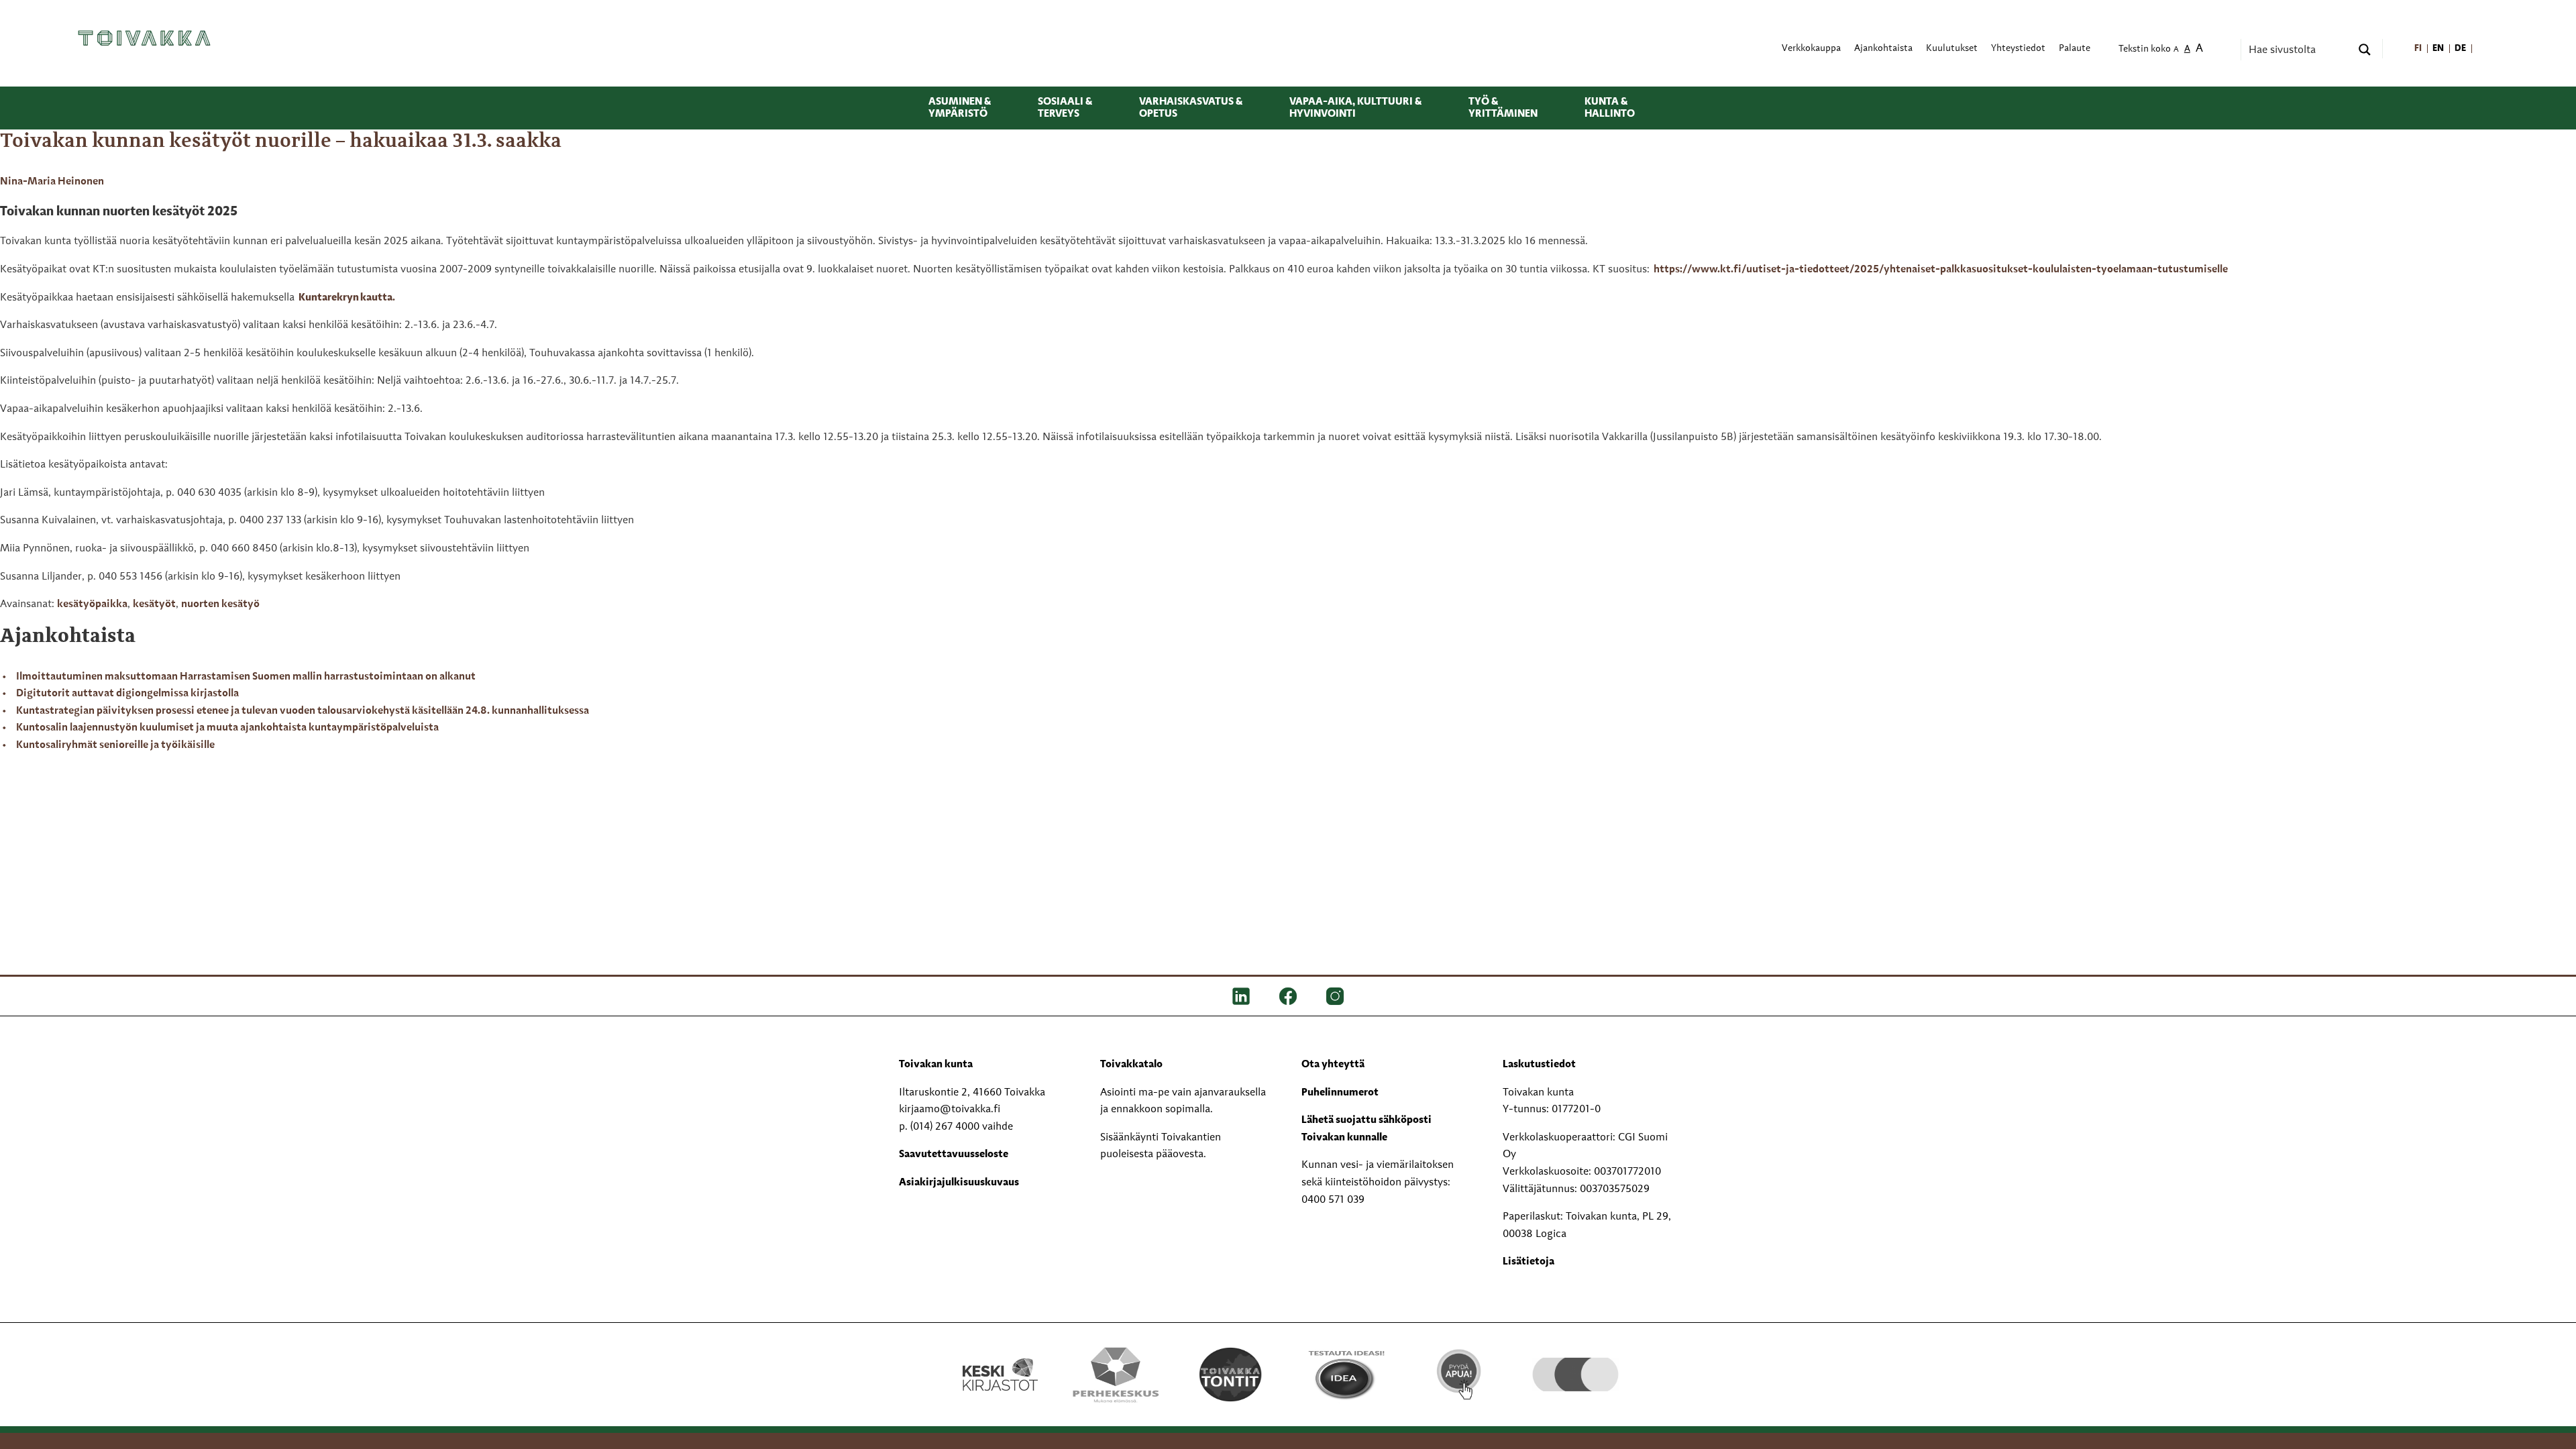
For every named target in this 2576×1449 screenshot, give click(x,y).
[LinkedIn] (1241, 996)
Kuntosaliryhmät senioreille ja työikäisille (115, 745)
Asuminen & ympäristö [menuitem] (960, 108)
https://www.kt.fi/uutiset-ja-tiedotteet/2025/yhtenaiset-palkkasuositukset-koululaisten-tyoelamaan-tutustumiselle (1942, 270)
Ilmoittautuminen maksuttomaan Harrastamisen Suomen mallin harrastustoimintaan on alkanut (246, 677)
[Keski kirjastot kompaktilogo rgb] (1000, 1360)
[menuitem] (2419, 49)
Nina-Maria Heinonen (52, 182)
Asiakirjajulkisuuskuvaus (959, 1183)
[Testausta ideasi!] (1345, 1375)
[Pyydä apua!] (1460, 1373)
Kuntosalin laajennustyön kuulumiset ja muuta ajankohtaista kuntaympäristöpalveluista (227, 728)
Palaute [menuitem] (2075, 49)
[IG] (1335, 996)
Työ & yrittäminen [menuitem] (1503, 108)
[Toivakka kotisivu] (144, 38)
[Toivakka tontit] (1231, 1375)
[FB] (1288, 996)
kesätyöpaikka (92, 604)
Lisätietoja (1528, 1262)
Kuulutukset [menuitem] (1952, 49)
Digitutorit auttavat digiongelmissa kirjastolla (127, 694)
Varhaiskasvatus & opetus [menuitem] (1191, 108)
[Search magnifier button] (2365, 50)
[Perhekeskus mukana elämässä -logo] (1115, 1375)
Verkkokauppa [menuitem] (1811, 49)
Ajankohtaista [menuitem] (1883, 49)
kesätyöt (154, 604)
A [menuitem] (2176, 50)
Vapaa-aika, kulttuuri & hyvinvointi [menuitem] (1355, 108)
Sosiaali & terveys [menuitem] (1065, 108)
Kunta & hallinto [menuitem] (1610, 108)
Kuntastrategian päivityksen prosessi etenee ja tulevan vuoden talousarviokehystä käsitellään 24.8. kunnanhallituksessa (303, 711)
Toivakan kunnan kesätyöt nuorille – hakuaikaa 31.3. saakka (281, 142)
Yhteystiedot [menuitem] (2018, 49)
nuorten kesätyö (220, 604)
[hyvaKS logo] (1575, 1361)
